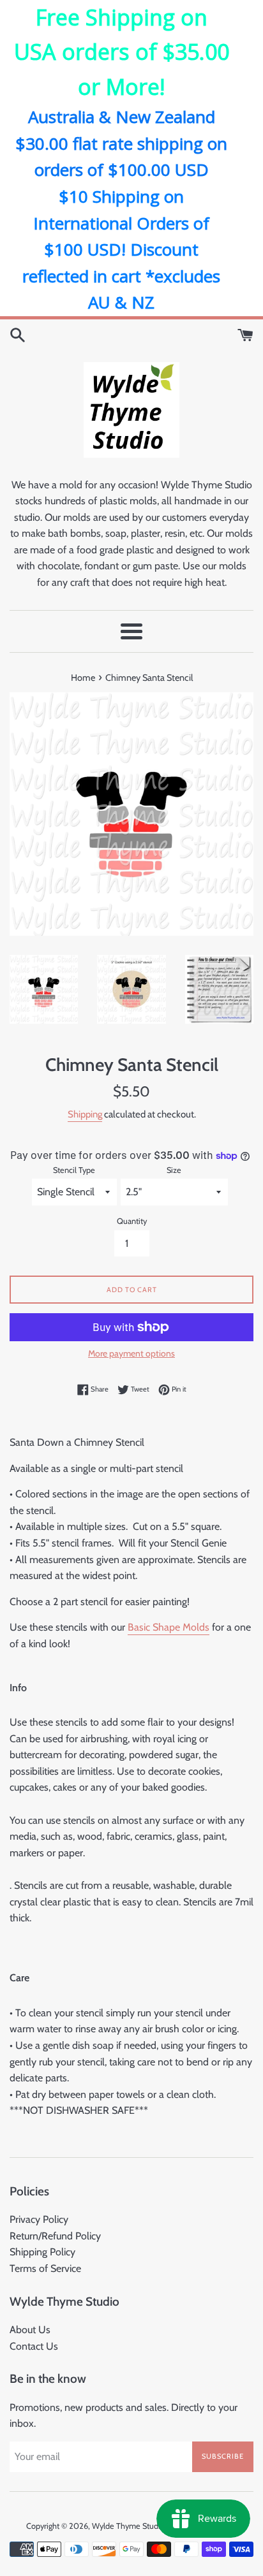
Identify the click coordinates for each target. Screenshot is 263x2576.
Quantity (132, 1221)
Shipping (85, 1114)
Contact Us (34, 2346)
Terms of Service (45, 2268)
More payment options (131, 1353)
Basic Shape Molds (169, 1627)
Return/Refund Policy (55, 2236)
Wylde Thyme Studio (128, 2526)
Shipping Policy (42, 2252)
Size (174, 1170)
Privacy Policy (39, 2219)
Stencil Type (74, 1170)
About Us (30, 2330)
